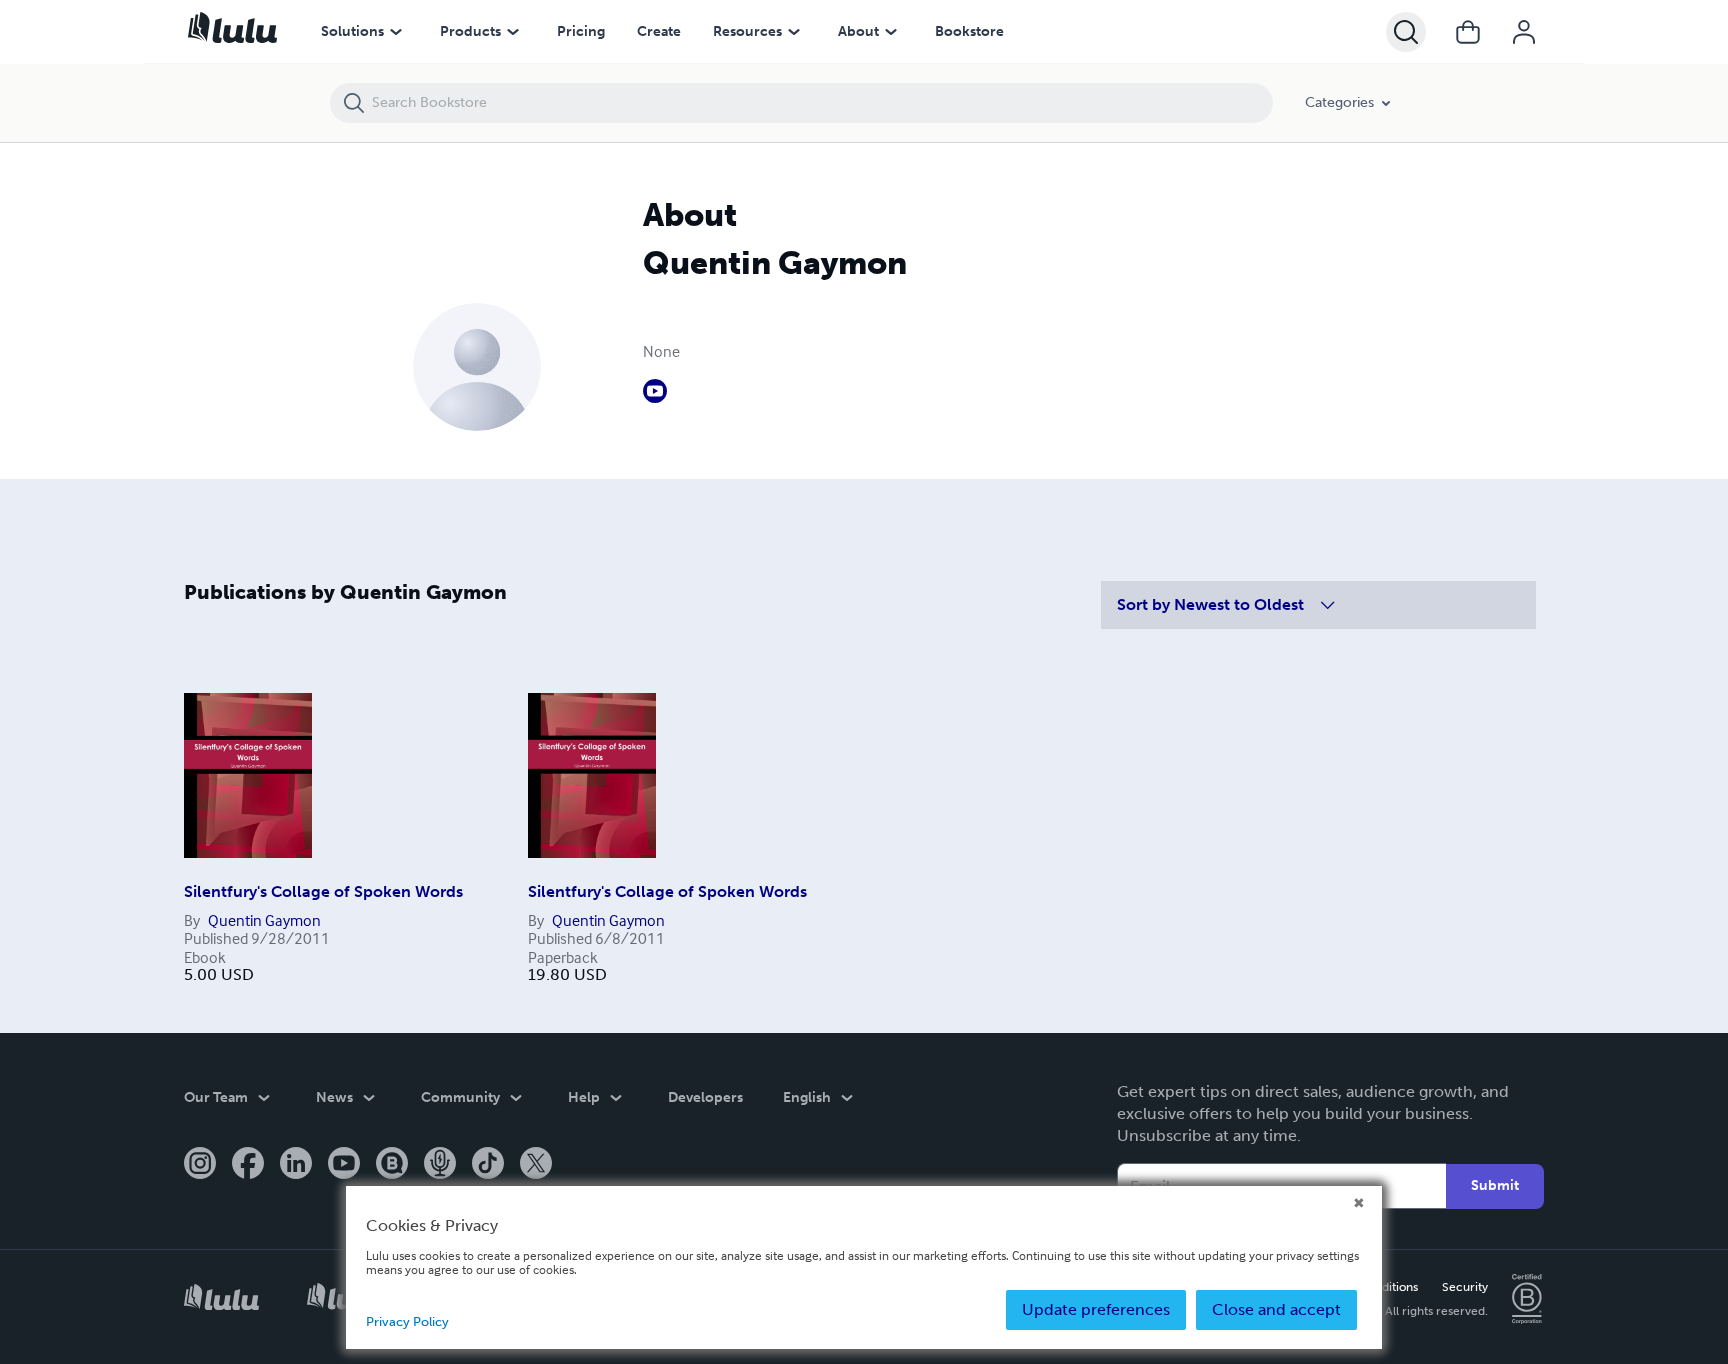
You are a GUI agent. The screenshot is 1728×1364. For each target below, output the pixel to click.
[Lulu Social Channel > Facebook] (248, 1165)
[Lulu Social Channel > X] (536, 1165)
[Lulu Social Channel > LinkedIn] (296, 1165)
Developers (705, 1097)
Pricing (581, 31)
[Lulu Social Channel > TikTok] (488, 1165)
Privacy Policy (407, 1321)
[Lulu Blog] (392, 1165)
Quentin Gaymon (264, 920)
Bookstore (969, 31)
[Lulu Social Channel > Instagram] (200, 1165)
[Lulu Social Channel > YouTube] (344, 1165)
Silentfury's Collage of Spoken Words (323, 891)
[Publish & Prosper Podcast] (440, 1165)
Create (659, 31)
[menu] (396, 32)
